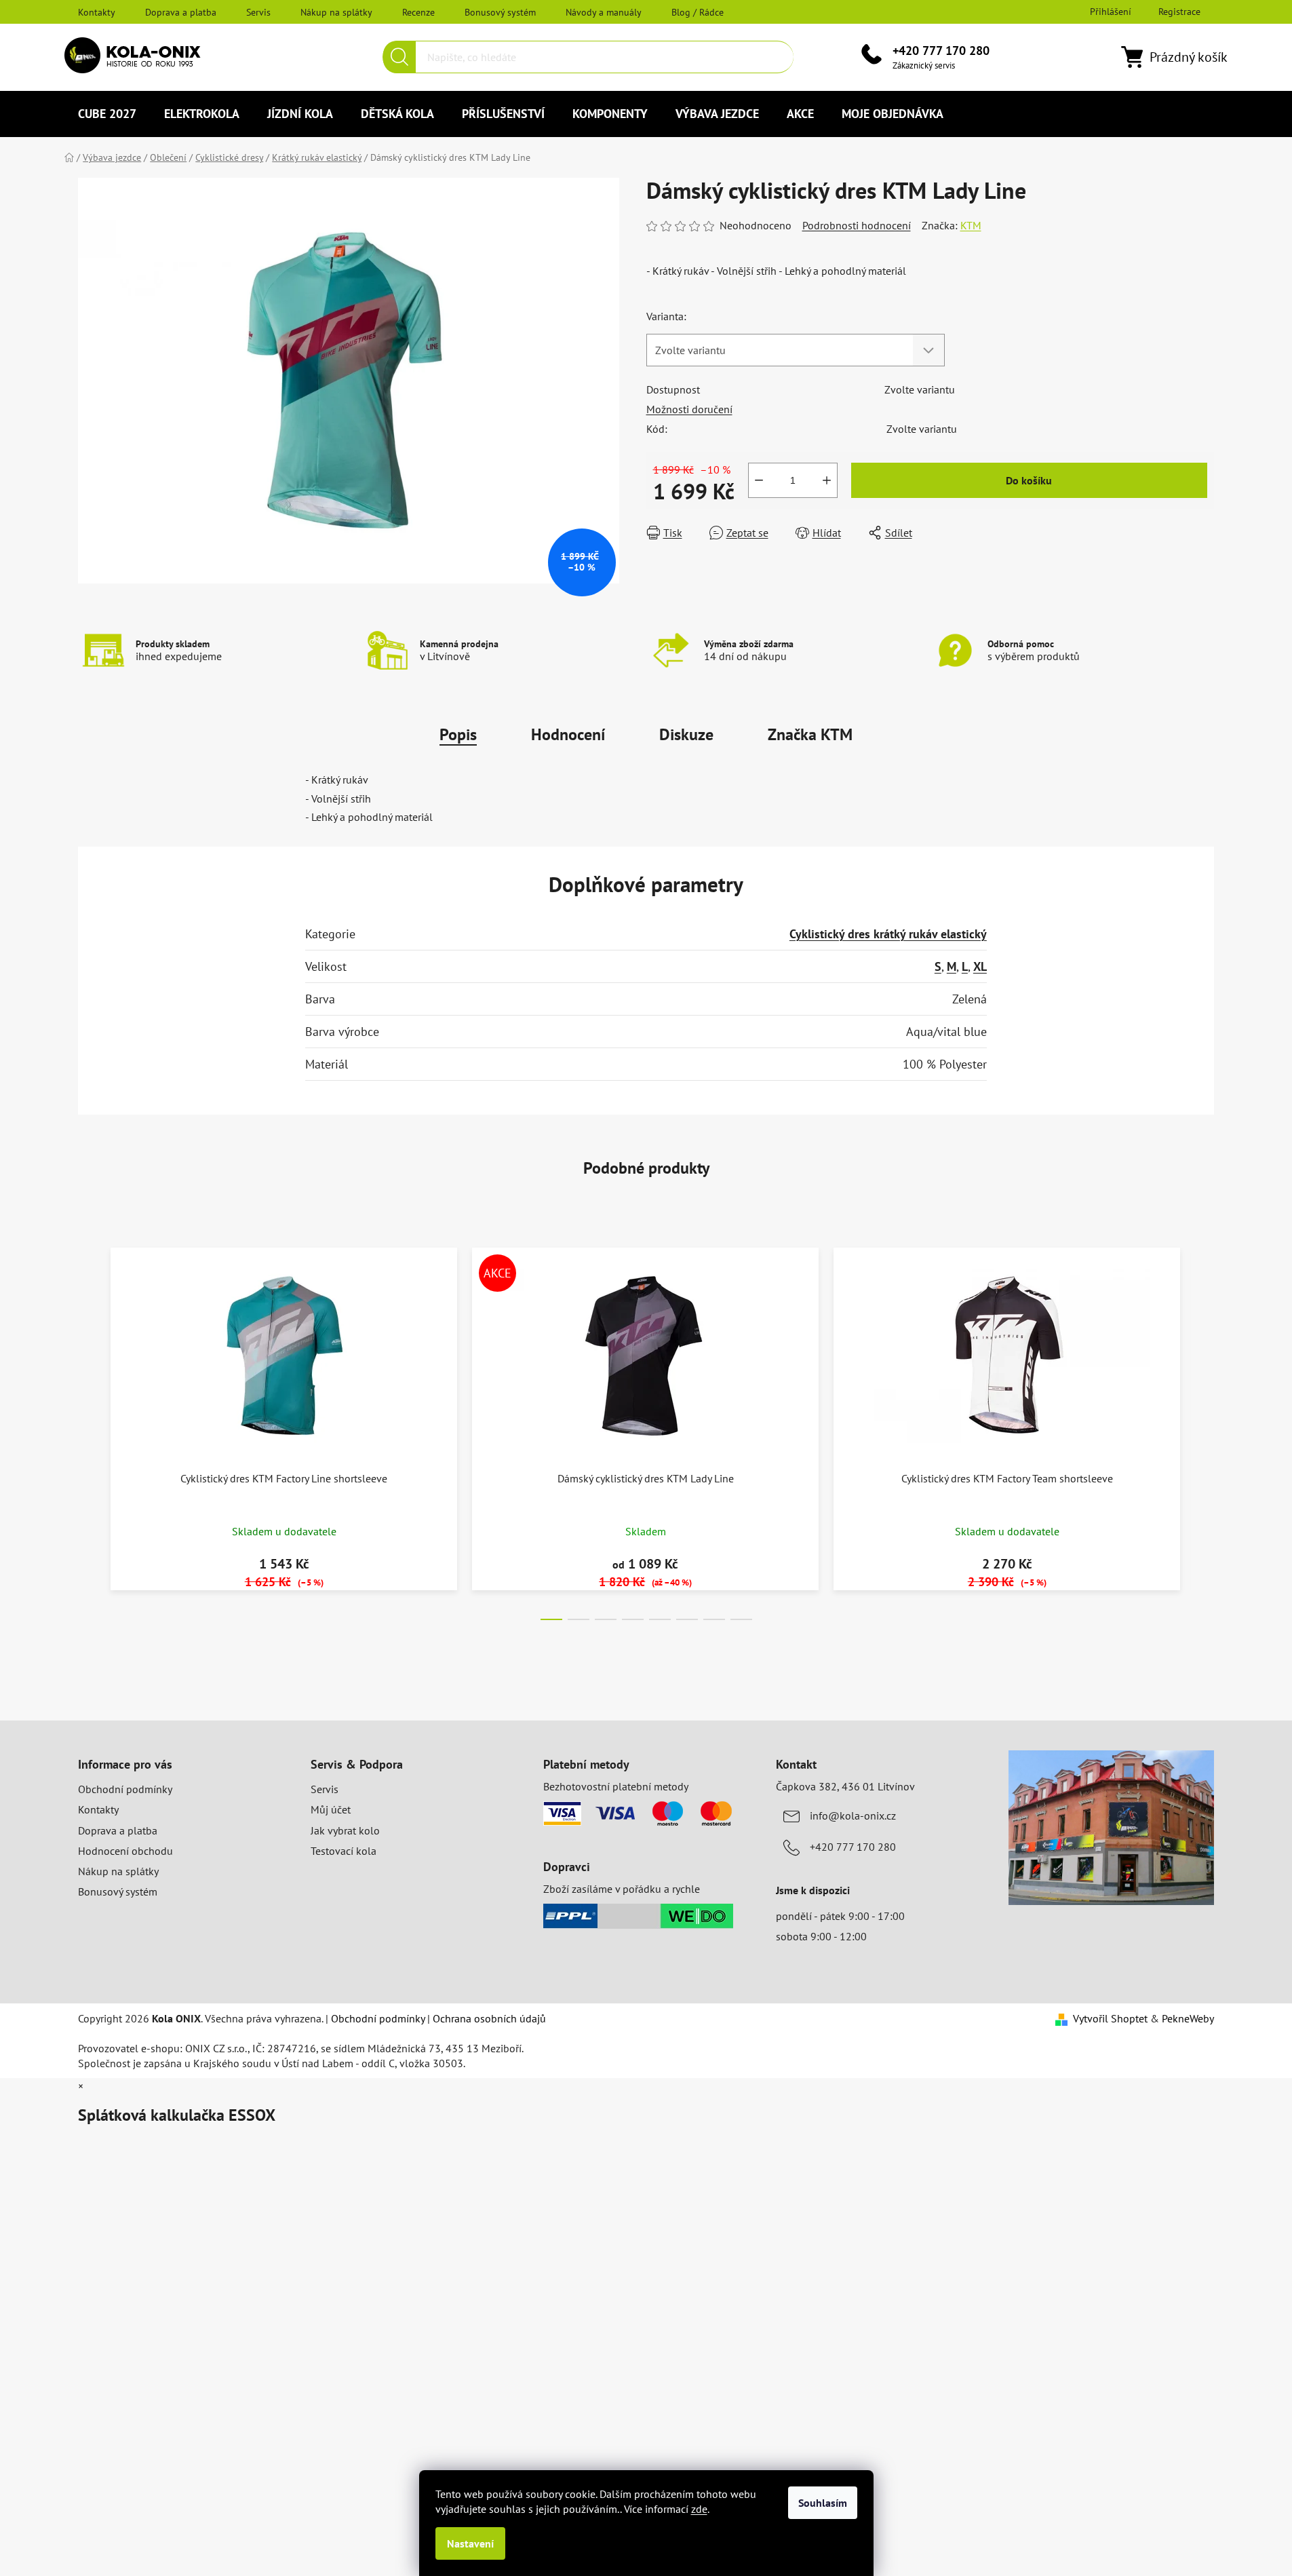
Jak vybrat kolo (345, 1830)
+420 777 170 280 (941, 51)
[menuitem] (107, 114)
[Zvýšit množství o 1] (827, 480)
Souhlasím (823, 2503)
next (1203, 1430)
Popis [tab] (458, 734)
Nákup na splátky (336, 12)
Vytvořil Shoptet (1110, 2018)
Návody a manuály (604, 12)
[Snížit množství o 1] (759, 480)
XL (980, 966)
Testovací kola (344, 1851)
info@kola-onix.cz (853, 1815)
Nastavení (470, 2543)
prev (89, 1430)
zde (699, 2509)
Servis (258, 12)
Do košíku (1029, 480)
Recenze (418, 12)
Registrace (1179, 12)
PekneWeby (1188, 2018)
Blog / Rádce (698, 12)
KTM (971, 225)
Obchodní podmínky (125, 1789)
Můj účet (331, 1809)
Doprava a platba (181, 12)
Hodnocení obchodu (125, 1851)
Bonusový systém (500, 12)
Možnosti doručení (689, 409)
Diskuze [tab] (686, 734)
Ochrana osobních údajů (489, 2018)
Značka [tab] (810, 734)
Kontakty (97, 12)
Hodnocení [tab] (568, 734)
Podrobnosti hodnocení (857, 225)
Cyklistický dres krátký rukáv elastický (888, 934)
